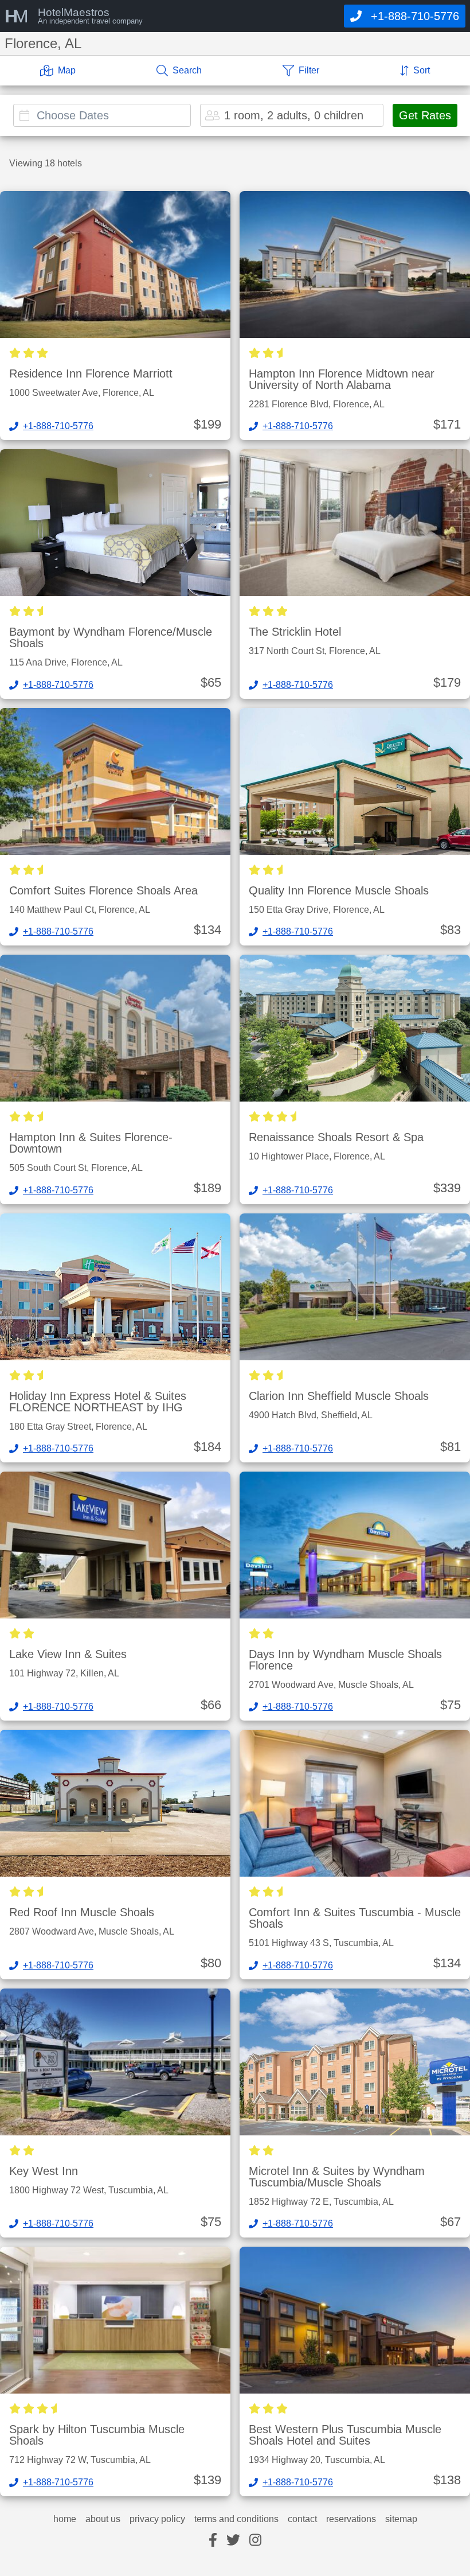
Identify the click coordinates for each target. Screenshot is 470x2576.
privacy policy (157, 2519)
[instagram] (255, 2541)
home (65, 2519)
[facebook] (213, 2541)
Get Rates (425, 115)
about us (103, 2519)
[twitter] (233, 2541)
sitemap (401, 2519)
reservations (351, 2519)
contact (302, 2519)
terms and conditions (236, 2519)
